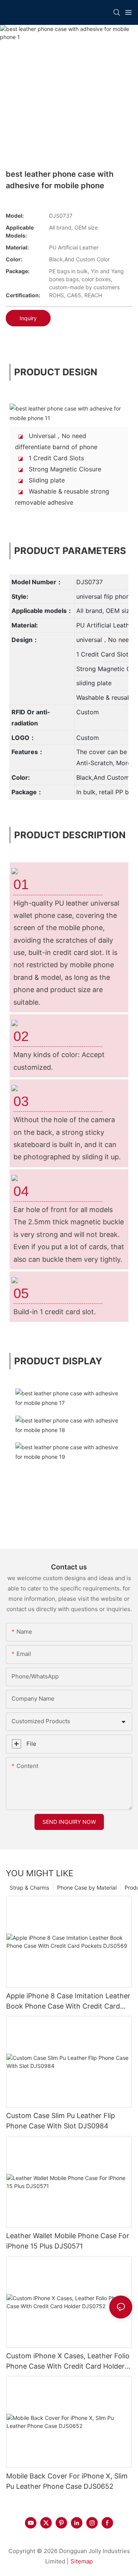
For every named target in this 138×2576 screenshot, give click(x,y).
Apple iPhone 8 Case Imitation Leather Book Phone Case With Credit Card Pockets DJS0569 (68, 2002)
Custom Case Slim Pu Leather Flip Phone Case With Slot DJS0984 (61, 2121)
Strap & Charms (29, 1888)
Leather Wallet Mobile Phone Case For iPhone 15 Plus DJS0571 (68, 2241)
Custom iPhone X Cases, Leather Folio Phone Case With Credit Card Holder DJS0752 (68, 2362)
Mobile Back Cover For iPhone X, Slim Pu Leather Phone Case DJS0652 (67, 2481)
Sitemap (82, 2561)
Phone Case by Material (87, 1888)
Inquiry (28, 318)
